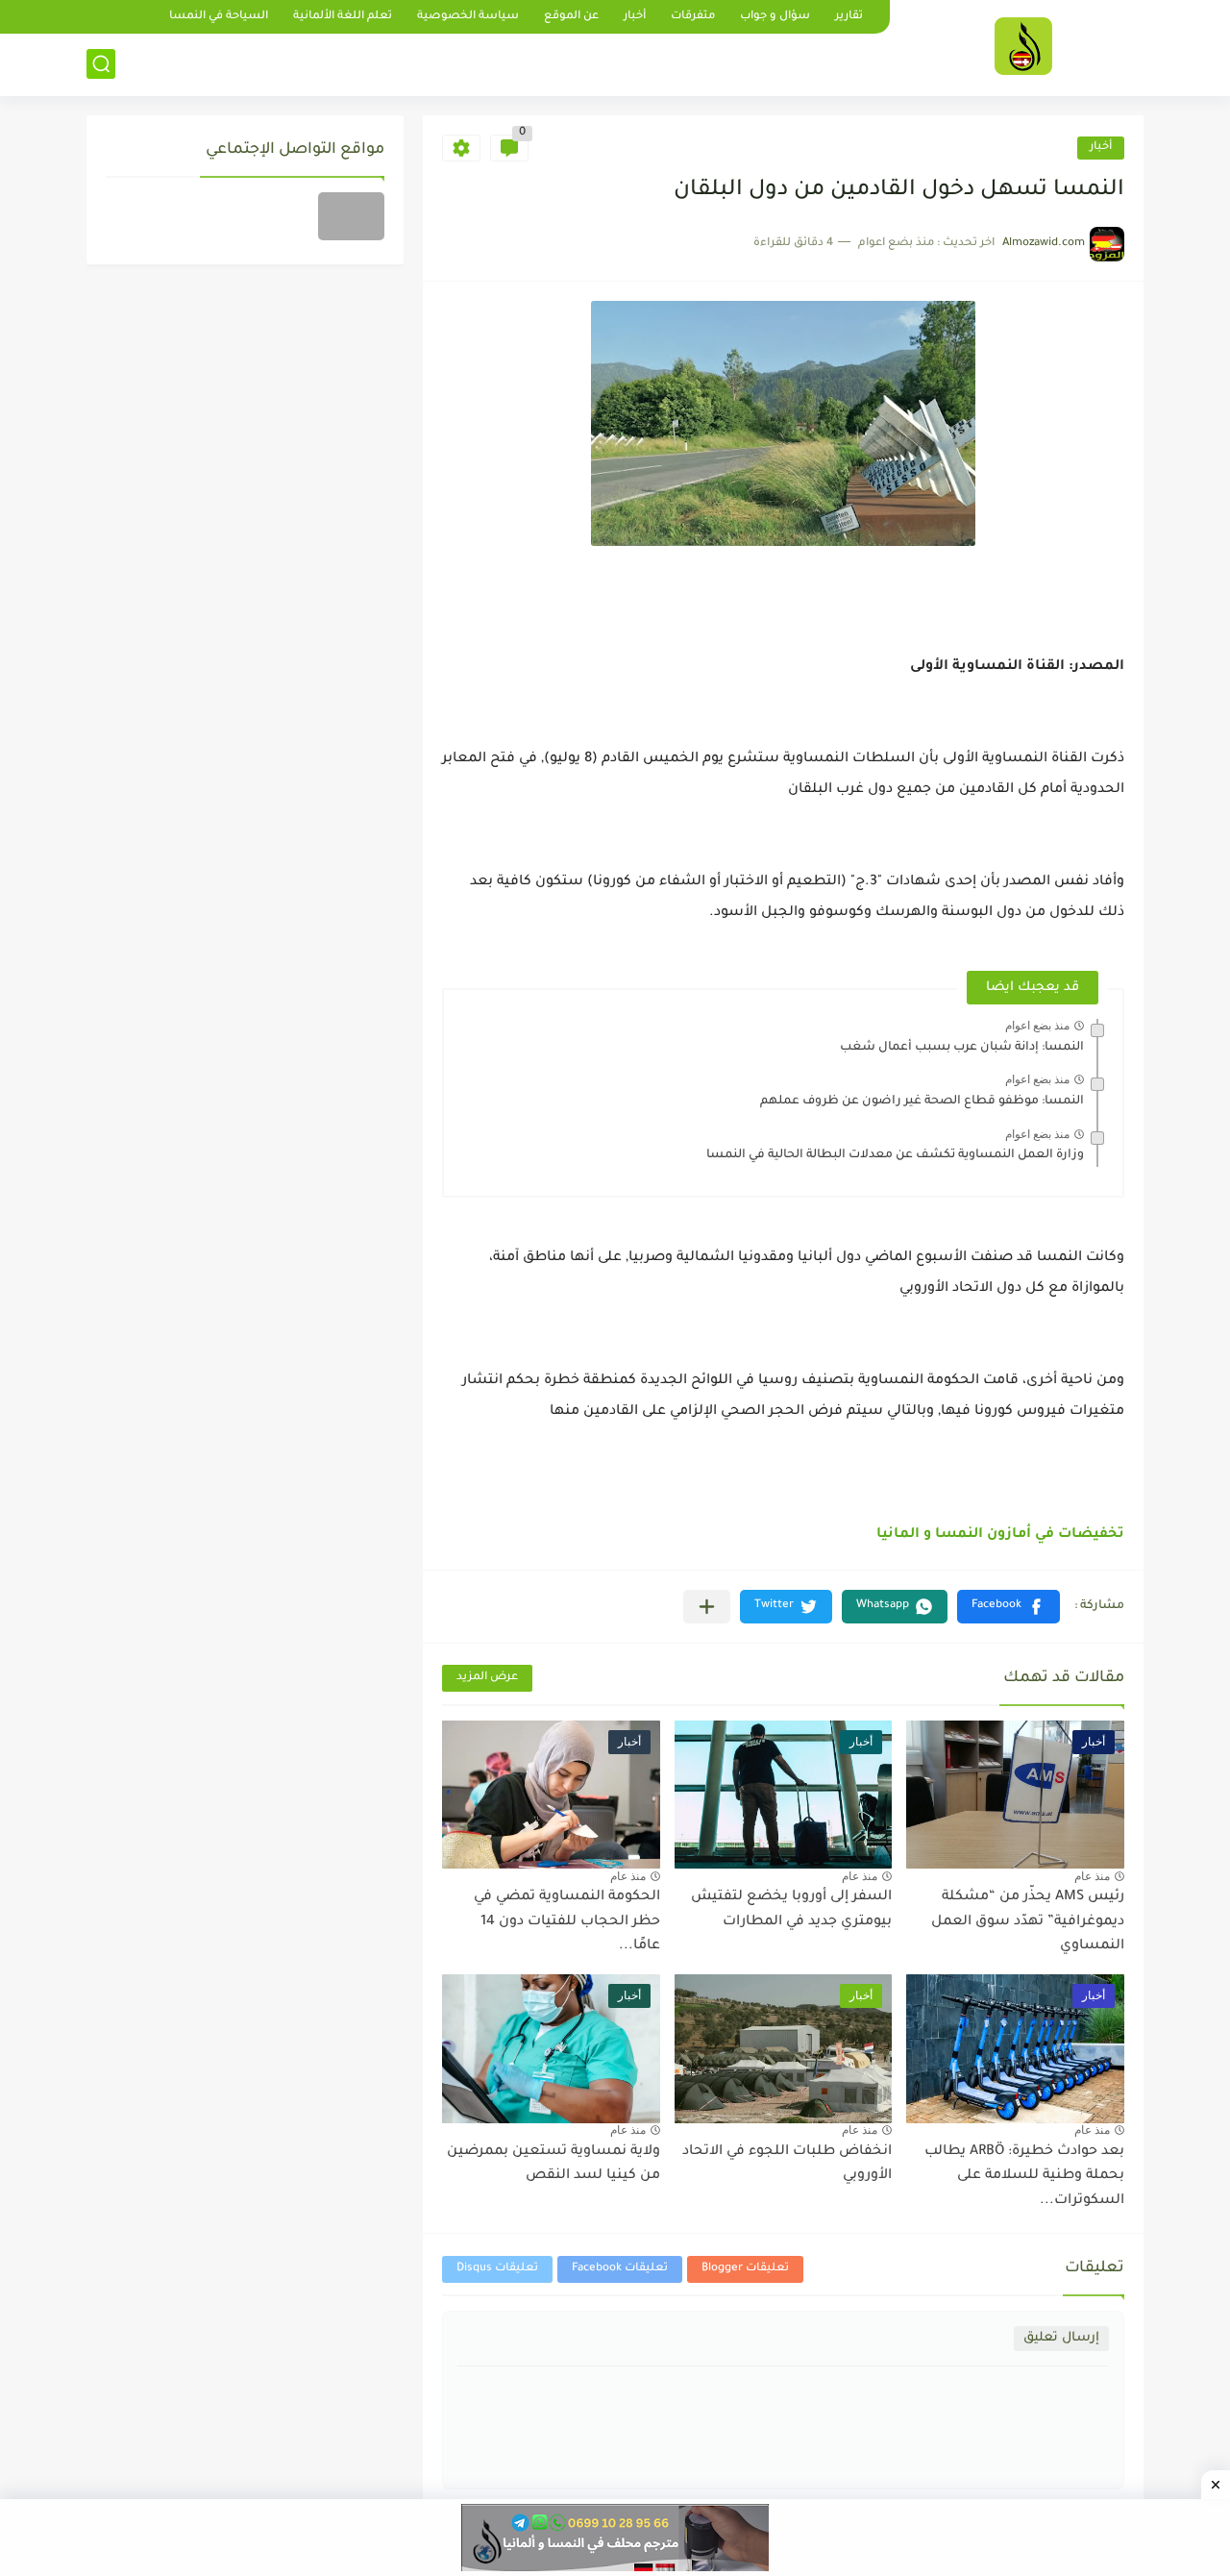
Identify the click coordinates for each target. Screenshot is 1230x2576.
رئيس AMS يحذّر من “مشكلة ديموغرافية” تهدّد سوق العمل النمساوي (1028, 1922)
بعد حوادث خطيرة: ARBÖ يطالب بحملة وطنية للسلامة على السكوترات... (1024, 2177)
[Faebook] (351, 216)
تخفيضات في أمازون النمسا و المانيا (1000, 1535)
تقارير (849, 17)
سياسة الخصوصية (468, 17)
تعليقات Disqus (497, 2269)
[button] (1009, 1607)
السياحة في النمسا (219, 17)
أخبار (635, 17)
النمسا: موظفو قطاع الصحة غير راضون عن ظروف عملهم (922, 1102)
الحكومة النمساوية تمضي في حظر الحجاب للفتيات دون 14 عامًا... (567, 1922)
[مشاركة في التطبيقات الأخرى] (707, 1607)
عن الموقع (571, 17)
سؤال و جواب (775, 17)
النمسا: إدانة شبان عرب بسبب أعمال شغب (962, 1048)
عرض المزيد (487, 1678)
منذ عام (1092, 1876)
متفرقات (693, 17)
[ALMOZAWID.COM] (1023, 46)
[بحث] (101, 64)
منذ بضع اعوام (1037, 1026)
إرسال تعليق (1061, 2338)
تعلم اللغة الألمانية (343, 17)
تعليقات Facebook (620, 2269)
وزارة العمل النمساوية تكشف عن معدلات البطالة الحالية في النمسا (895, 1155)
